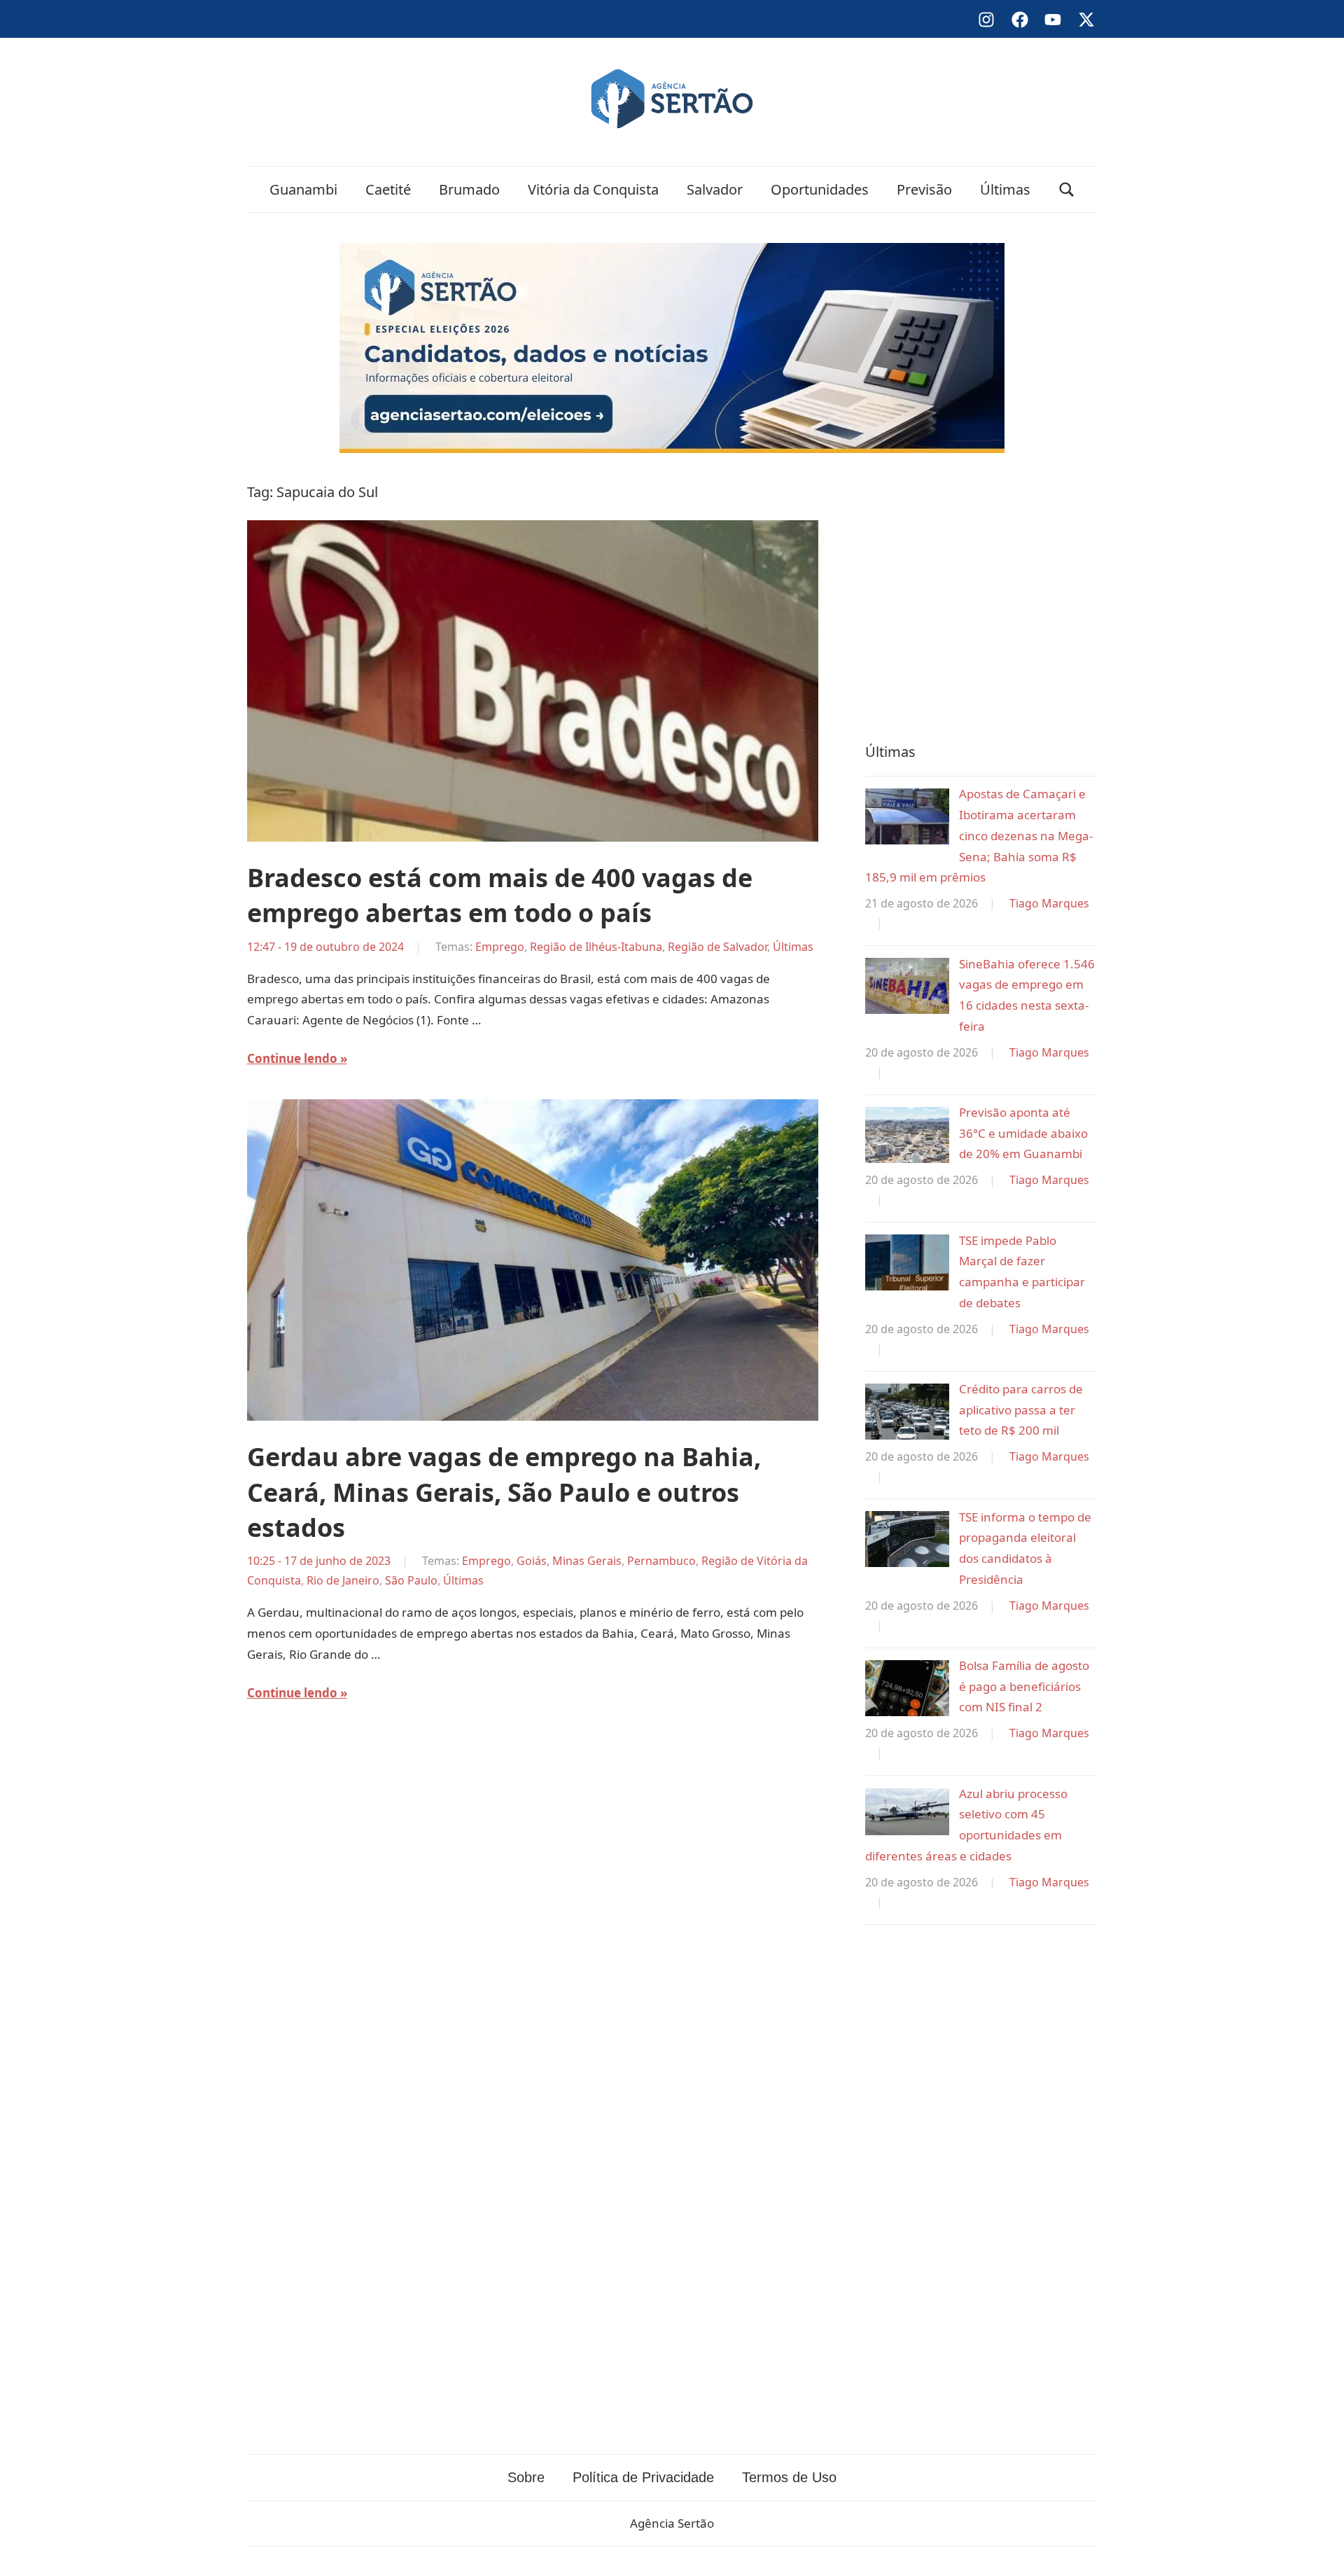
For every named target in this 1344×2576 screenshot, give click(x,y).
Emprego (500, 947)
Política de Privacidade (643, 2477)
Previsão (924, 189)
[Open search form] (1067, 189)
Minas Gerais (587, 1561)
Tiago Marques (1049, 903)
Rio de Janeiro (343, 1580)
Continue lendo (292, 1058)
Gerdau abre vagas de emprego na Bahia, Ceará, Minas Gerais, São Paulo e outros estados (504, 1492)
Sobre (526, 2477)
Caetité (388, 189)
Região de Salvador (717, 947)
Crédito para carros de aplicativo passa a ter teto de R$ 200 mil (1021, 1410)
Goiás (532, 1561)
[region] (981, 594)
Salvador (715, 189)
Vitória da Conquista (593, 189)
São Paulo (411, 1580)
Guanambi (303, 189)
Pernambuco (661, 1561)
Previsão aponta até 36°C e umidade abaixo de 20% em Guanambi (1023, 1133)
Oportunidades (820, 189)
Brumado (469, 189)
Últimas (1005, 189)
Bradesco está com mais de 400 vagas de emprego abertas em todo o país (500, 895)
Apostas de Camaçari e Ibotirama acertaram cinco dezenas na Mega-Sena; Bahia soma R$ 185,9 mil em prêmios (979, 835)
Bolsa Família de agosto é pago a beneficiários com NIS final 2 (1024, 1686)
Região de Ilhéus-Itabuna (596, 947)
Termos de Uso (789, 2477)
